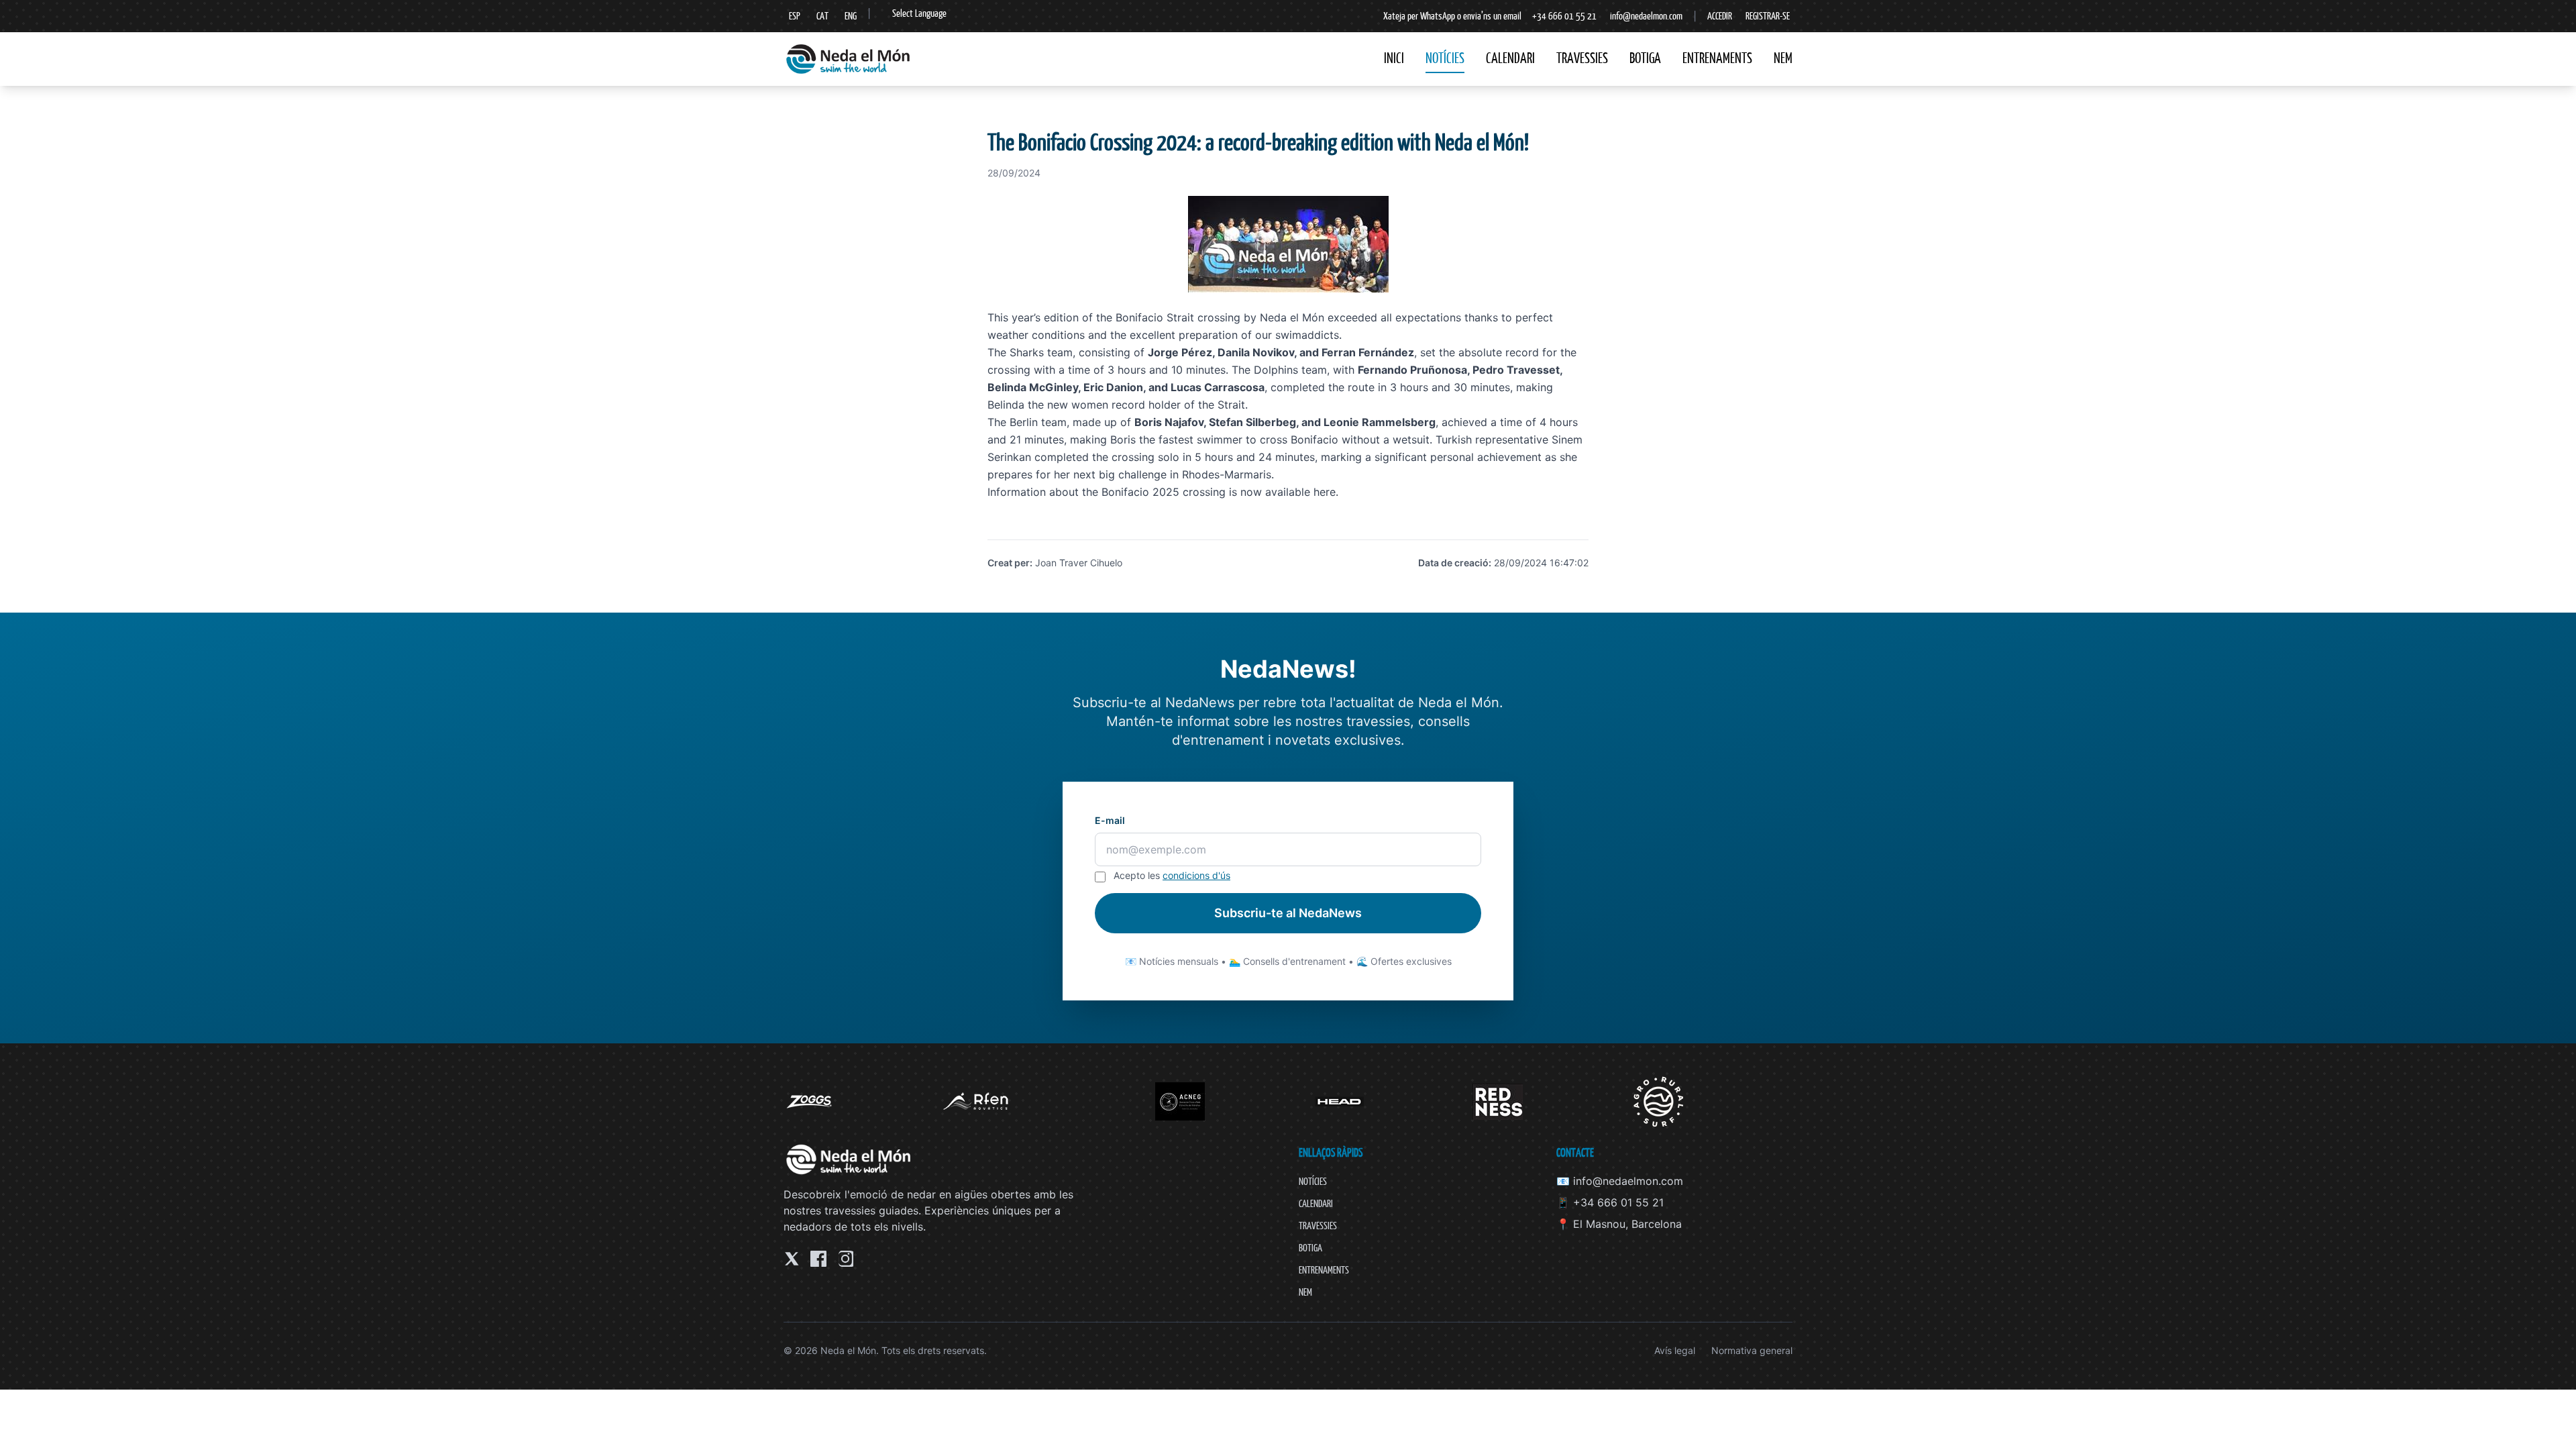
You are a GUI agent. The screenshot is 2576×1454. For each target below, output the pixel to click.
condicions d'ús (1196, 875)
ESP (795, 16)
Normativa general (1752, 1350)
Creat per (1009, 563)
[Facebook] (818, 1259)
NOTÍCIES (1445, 58)
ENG (851, 16)
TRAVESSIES (1582, 58)
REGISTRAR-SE (1768, 16)
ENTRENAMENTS (1717, 58)
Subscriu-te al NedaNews (1288, 913)
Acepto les (1172, 875)
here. (1324, 492)
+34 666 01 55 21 (1564, 16)
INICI (1394, 58)
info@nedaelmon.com (1646, 16)
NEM (1783, 58)
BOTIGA (1645, 58)
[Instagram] (845, 1259)
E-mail (1110, 820)
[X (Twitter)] (792, 1259)
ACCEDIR (1720, 16)
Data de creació (1453, 563)
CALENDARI (1510, 58)
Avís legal (1675, 1350)
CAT (822, 16)
